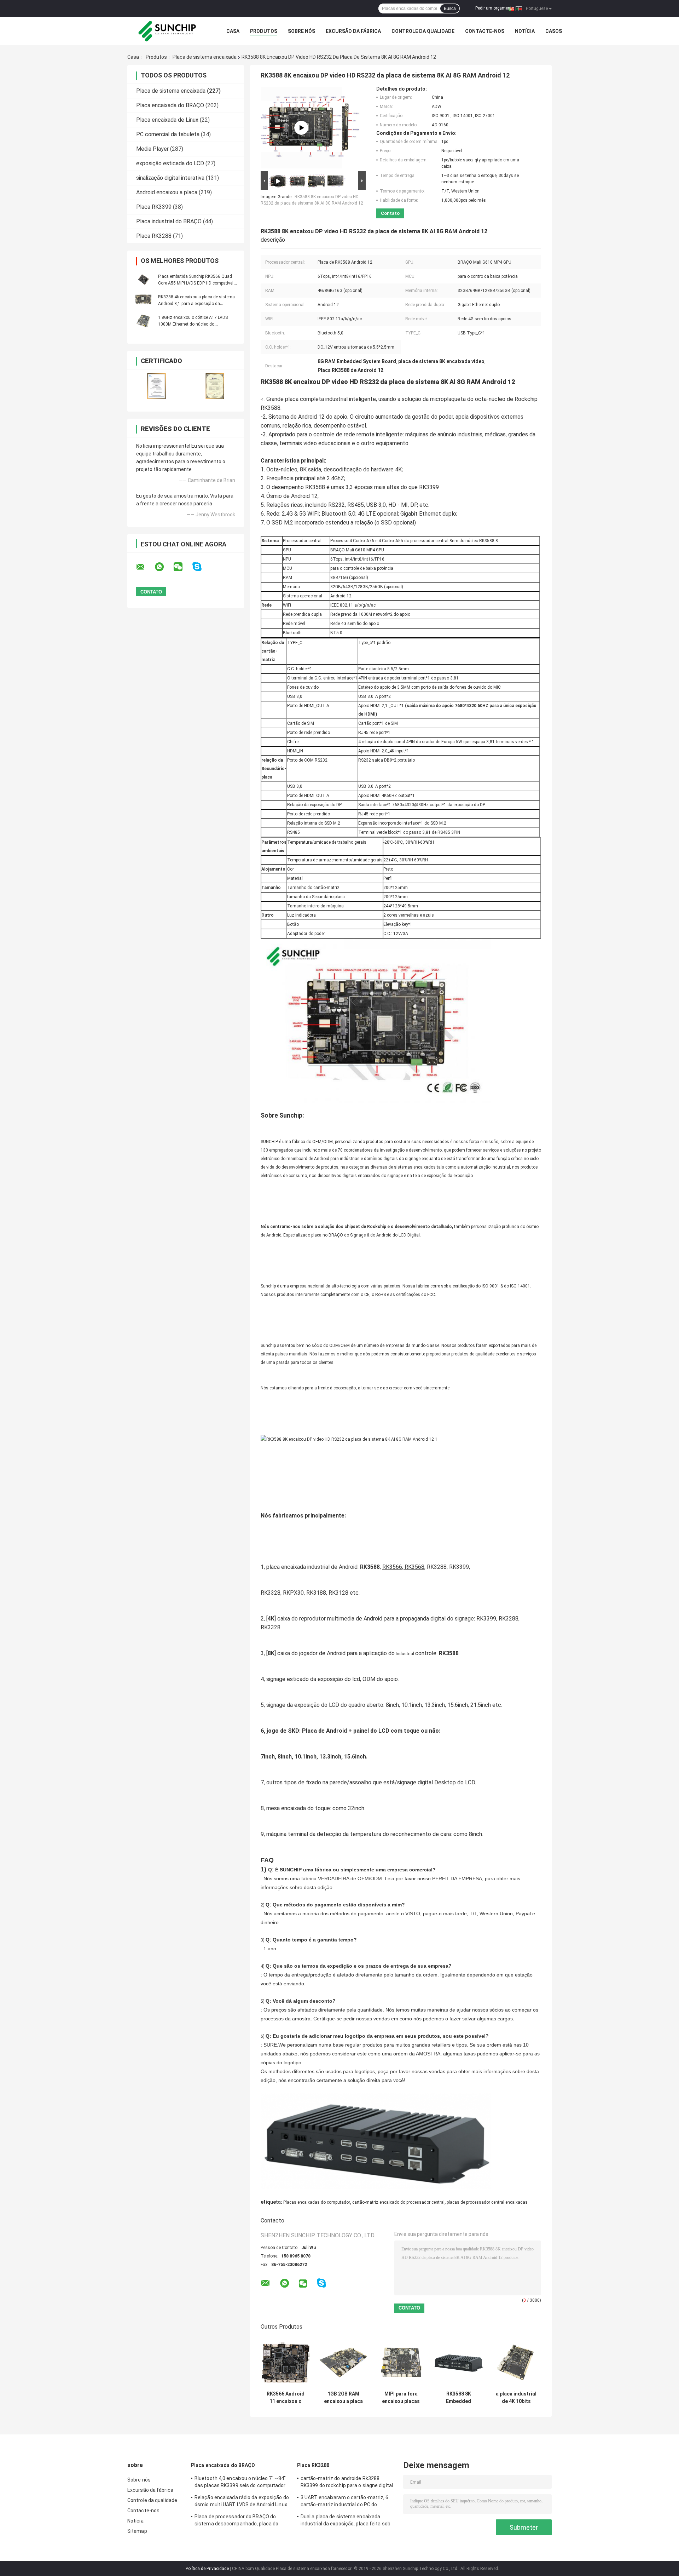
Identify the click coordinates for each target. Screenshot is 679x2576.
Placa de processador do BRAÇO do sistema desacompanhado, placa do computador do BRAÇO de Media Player (240, 2521)
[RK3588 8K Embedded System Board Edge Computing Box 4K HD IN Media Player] (459, 2362)
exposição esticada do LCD (170, 163)
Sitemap (137, 2531)
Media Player (152, 149)
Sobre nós (301, 31)
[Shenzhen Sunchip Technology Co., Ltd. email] (145, 567)
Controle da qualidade (423, 31)
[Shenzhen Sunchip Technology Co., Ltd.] (166, 31)
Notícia (525, 31)
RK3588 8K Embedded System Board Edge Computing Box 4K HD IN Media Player (459, 2398)
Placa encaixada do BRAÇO (170, 105)
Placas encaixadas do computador (317, 2202)
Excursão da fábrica (353, 31)
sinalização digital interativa (170, 178)
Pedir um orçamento (495, 8)
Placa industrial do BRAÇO (169, 221)
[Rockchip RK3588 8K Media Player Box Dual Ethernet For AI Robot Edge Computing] (301, 128)
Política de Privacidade (207, 2569)
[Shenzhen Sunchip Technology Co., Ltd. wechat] (182, 567)
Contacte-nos (485, 31)
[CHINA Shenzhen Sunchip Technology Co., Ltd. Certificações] (156, 386)
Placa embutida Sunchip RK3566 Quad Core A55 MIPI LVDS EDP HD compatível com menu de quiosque (196, 283)
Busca (450, 8)
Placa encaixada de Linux (167, 120)
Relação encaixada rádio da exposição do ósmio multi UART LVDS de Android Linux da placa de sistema (242, 2502)
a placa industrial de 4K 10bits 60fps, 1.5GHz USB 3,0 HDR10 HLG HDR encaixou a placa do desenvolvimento (516, 2398)
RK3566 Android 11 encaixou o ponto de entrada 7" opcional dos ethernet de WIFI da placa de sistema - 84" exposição (286, 2398)
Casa (233, 31)
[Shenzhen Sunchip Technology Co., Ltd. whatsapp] (164, 567)
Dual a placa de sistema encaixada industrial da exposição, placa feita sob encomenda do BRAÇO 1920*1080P (346, 2521)
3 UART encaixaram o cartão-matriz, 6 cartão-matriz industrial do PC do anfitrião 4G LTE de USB (345, 2502)
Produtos (264, 31)
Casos (554, 31)
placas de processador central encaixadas (487, 2202)
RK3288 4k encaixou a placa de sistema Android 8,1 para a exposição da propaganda (196, 304)
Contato (390, 213)
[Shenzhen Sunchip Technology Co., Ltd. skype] (201, 567)
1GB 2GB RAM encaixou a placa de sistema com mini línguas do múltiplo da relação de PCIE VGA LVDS (343, 2398)
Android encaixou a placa (167, 192)
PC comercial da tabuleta (168, 134)
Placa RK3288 (154, 236)
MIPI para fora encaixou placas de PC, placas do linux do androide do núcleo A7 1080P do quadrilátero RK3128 (401, 2398)
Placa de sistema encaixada (205, 57)
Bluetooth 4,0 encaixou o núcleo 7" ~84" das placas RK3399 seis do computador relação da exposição (240, 2483)
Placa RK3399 (154, 207)
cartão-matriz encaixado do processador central (398, 2202)
